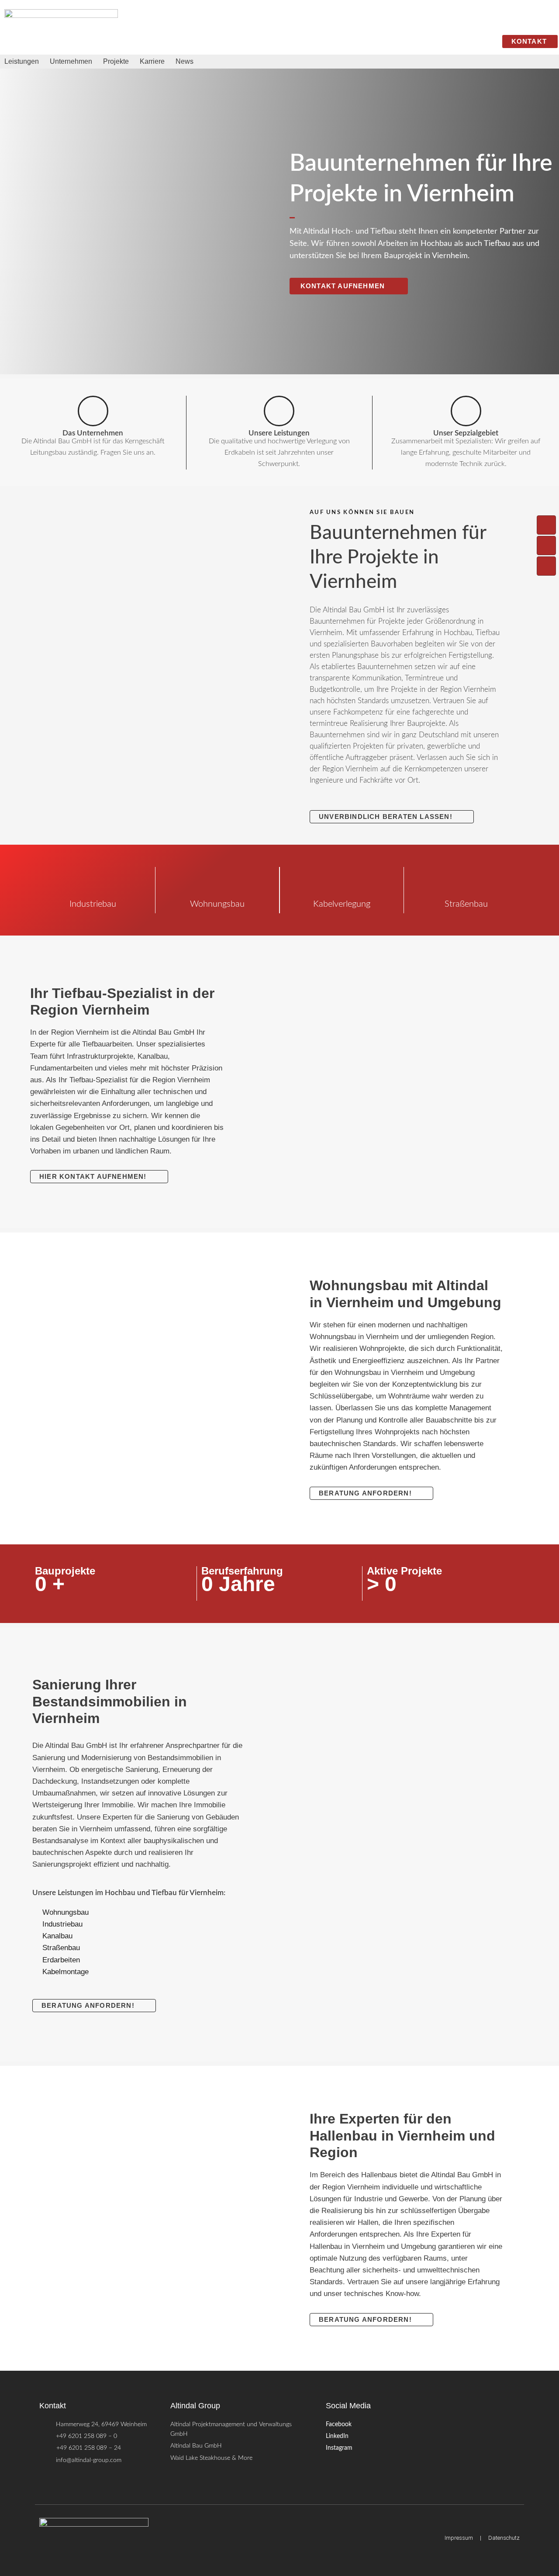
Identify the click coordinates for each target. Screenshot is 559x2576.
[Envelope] (546, 566)
